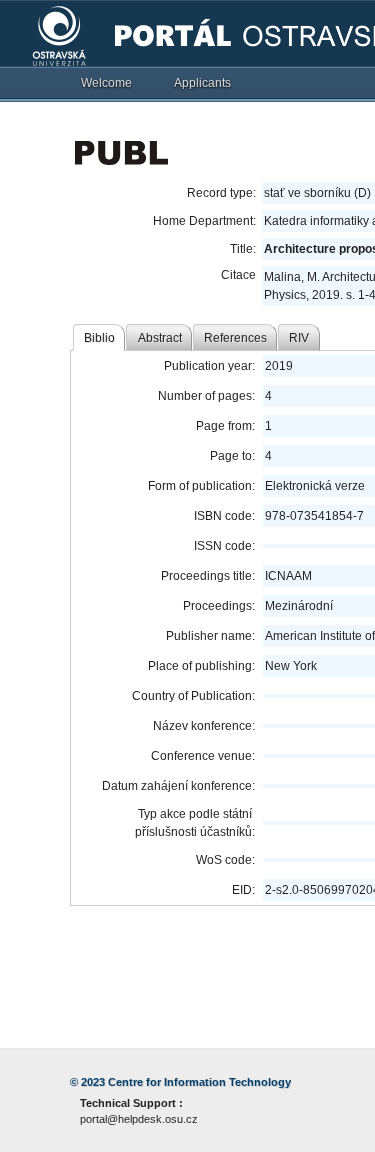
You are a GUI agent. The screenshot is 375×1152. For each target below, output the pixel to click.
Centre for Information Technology (199, 1082)
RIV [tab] (299, 338)
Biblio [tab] (99, 338)
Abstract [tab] (160, 338)
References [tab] (235, 338)
